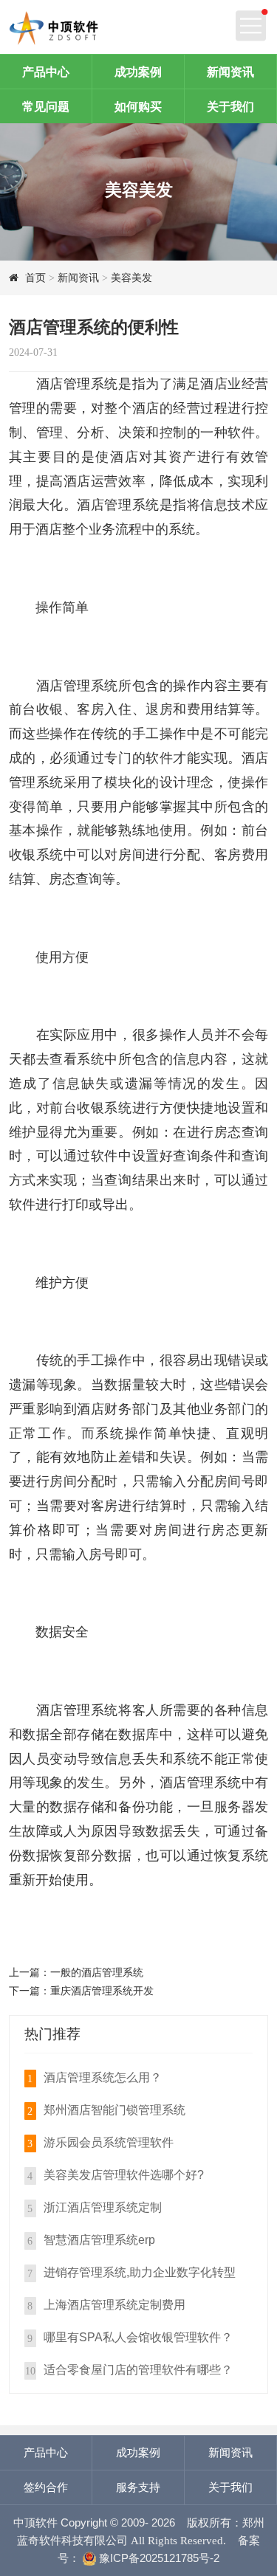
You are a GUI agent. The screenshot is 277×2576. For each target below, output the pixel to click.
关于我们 (230, 106)
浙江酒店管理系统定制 (103, 2207)
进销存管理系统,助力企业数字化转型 (140, 2272)
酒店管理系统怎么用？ (103, 2077)
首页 (35, 278)
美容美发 (131, 278)
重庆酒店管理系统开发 (102, 1991)
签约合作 (46, 2487)
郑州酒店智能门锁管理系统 (114, 2110)
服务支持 (138, 2487)
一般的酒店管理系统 (97, 1972)
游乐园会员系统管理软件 (109, 2142)
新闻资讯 (230, 72)
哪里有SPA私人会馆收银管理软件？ (138, 2337)
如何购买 (138, 106)
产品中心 (46, 72)
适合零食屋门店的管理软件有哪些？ (138, 2369)
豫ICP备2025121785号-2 (158, 2558)
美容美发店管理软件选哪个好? (124, 2174)
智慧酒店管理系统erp (99, 2239)
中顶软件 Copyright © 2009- (96, 2522)
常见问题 (46, 106)
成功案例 (138, 72)
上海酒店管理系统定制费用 (114, 2304)
